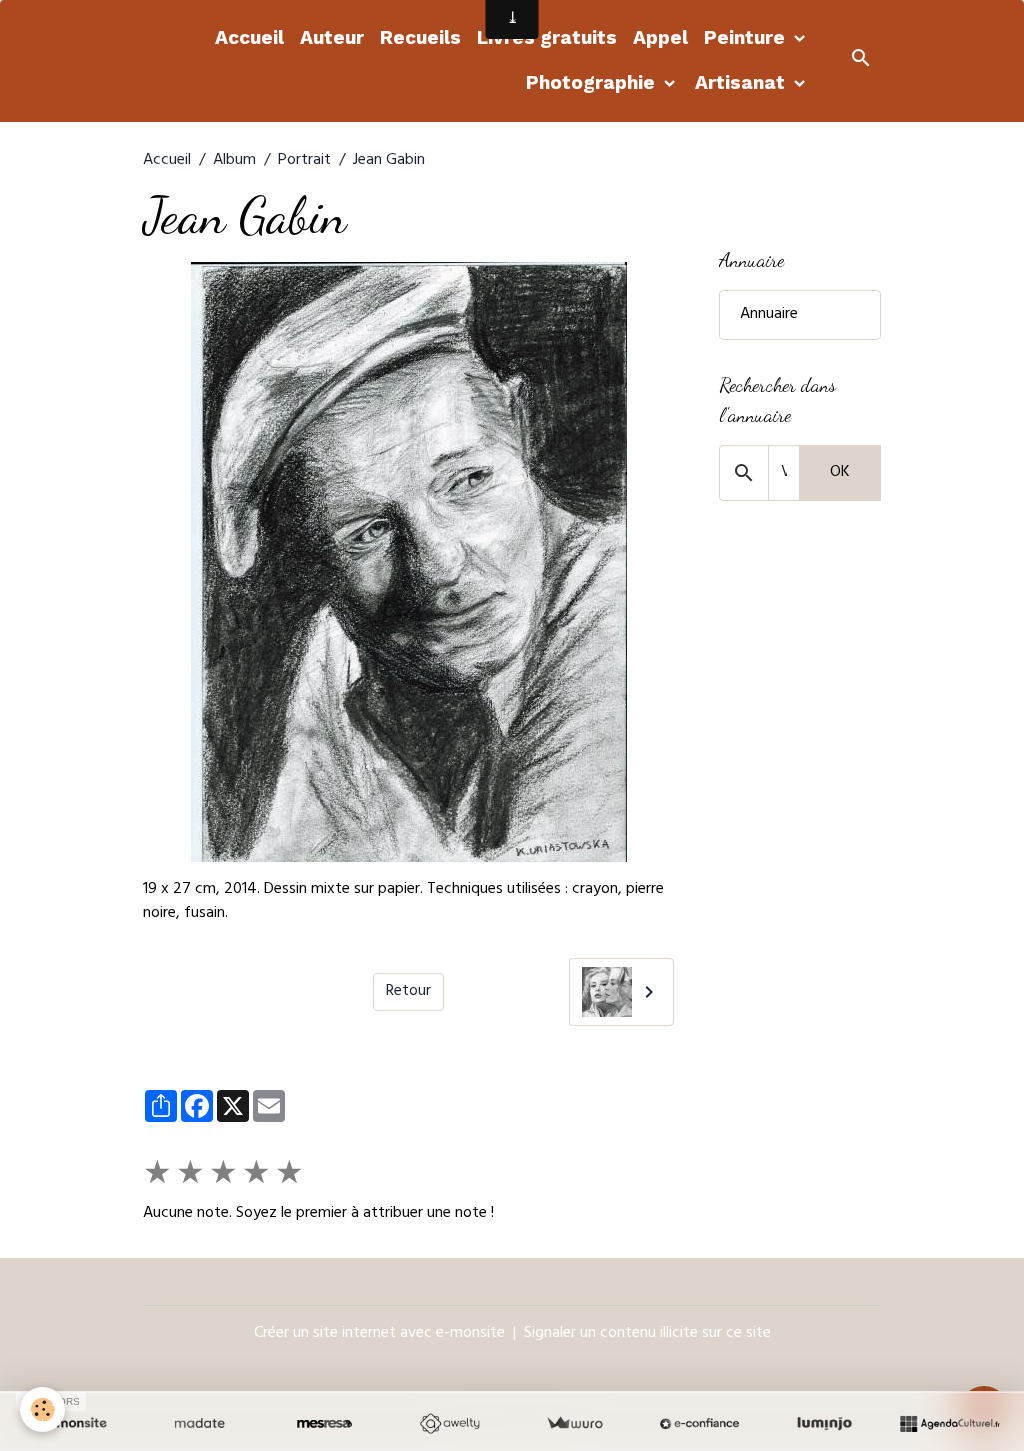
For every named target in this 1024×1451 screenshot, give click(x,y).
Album (234, 161)
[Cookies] (42, 1409)
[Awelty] (449, 1424)
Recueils (420, 37)
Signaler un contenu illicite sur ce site (647, 1334)
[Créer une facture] (574, 1424)
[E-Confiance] (699, 1424)
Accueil (249, 37)
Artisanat (742, 82)
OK (840, 473)
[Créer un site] (74, 1424)
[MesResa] (324, 1424)
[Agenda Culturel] (949, 1424)
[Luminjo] (824, 1424)
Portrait (304, 161)
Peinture (747, 37)
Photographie (593, 82)
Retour (408, 992)
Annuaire (769, 315)
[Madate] (199, 1424)
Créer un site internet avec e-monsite (379, 1334)
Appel (660, 37)
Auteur (332, 37)
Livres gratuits (547, 37)
